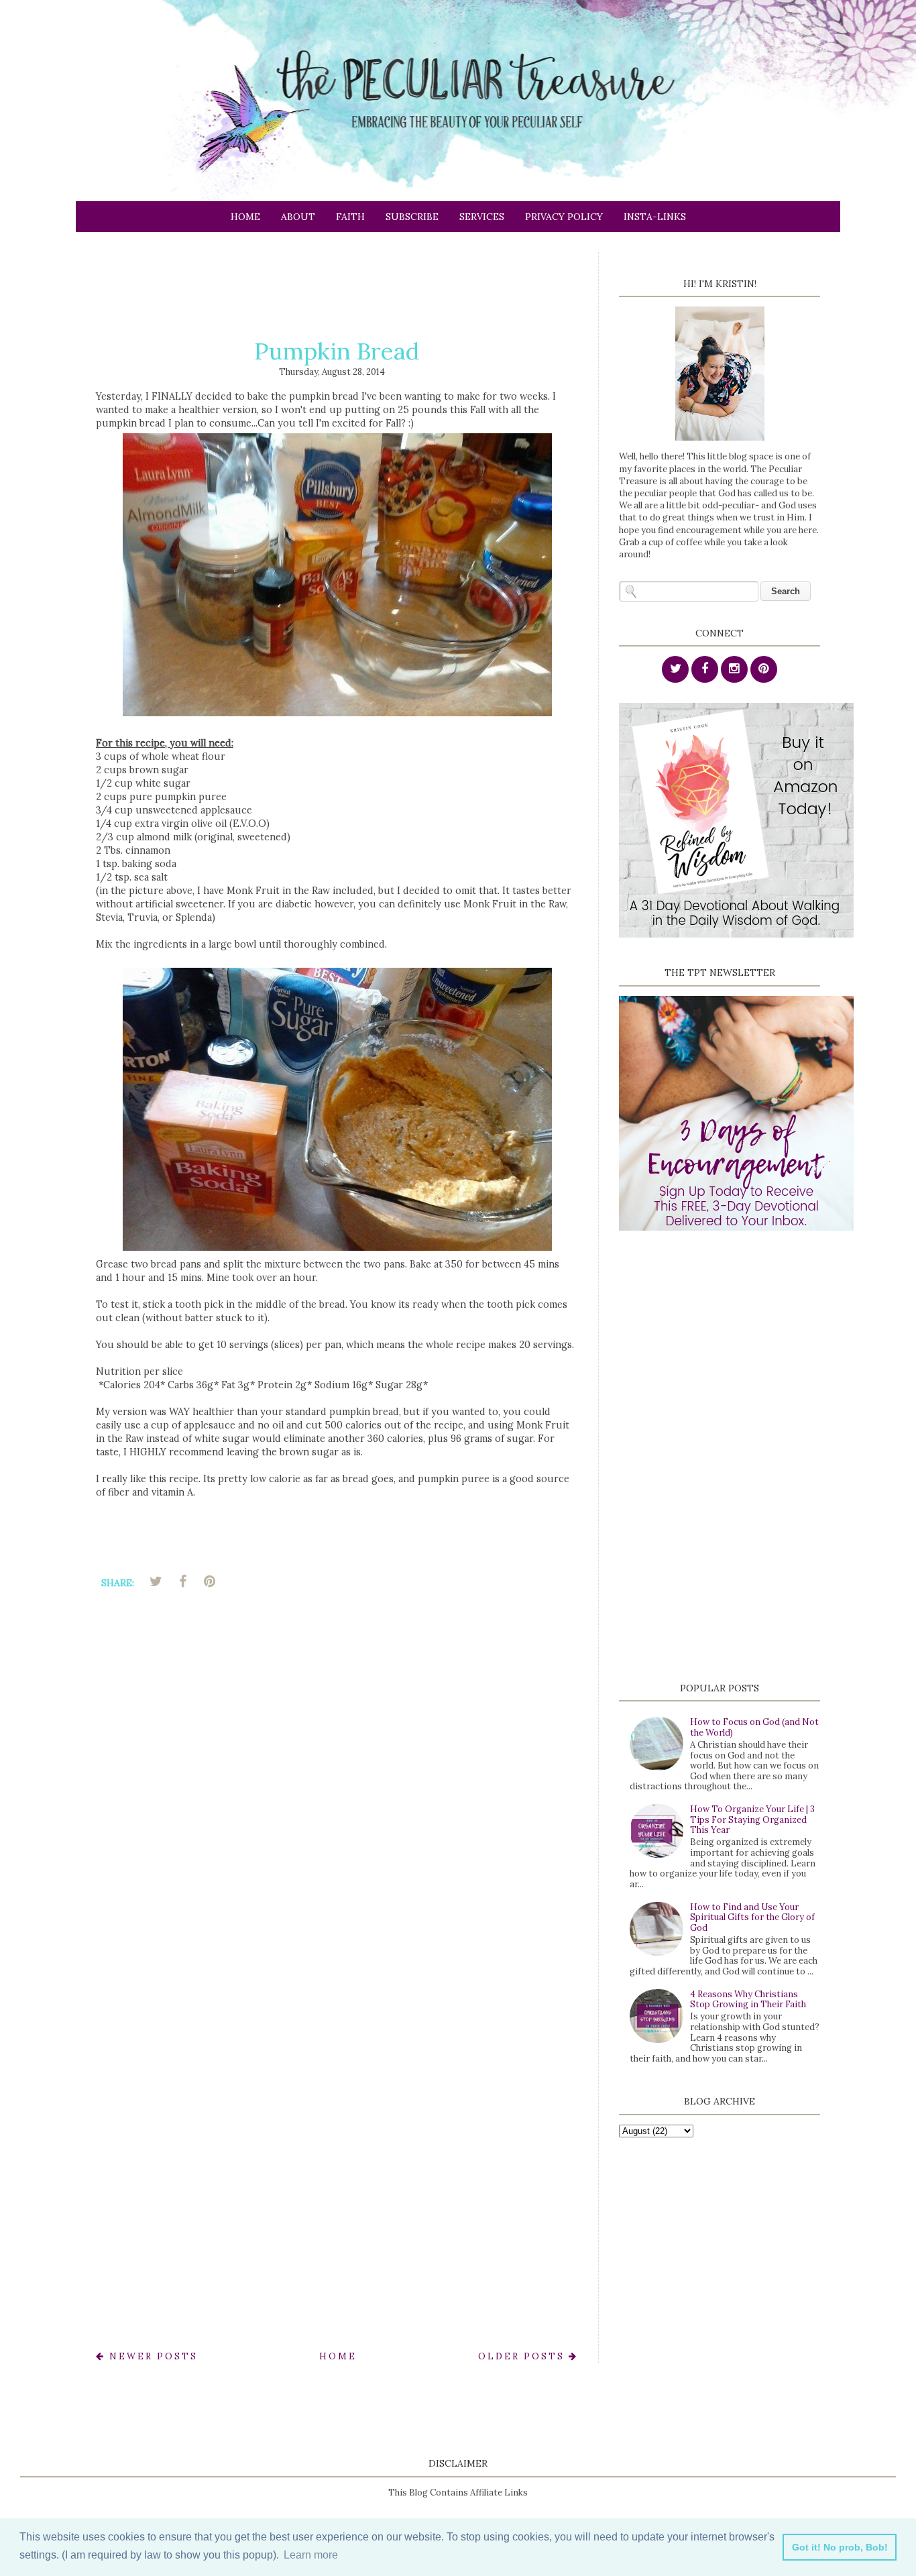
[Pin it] (209, 1581)
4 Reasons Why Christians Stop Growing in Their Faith (748, 2000)
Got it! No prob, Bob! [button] (840, 2547)
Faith (350, 217)
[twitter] (675, 670)
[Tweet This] (156, 1581)
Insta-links (655, 217)
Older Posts (523, 2356)
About (298, 217)
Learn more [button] (311, 2555)
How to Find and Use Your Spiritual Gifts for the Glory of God (752, 1917)
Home (245, 217)
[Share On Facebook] (182, 1581)
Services (482, 217)
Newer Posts (152, 2356)
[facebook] (705, 670)
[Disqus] (337, 1791)
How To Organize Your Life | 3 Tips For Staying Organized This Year (752, 1819)
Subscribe (412, 217)
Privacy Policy (564, 217)
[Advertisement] (340, 282)
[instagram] (734, 670)
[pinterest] (764, 670)
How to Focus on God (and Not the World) (754, 1727)
